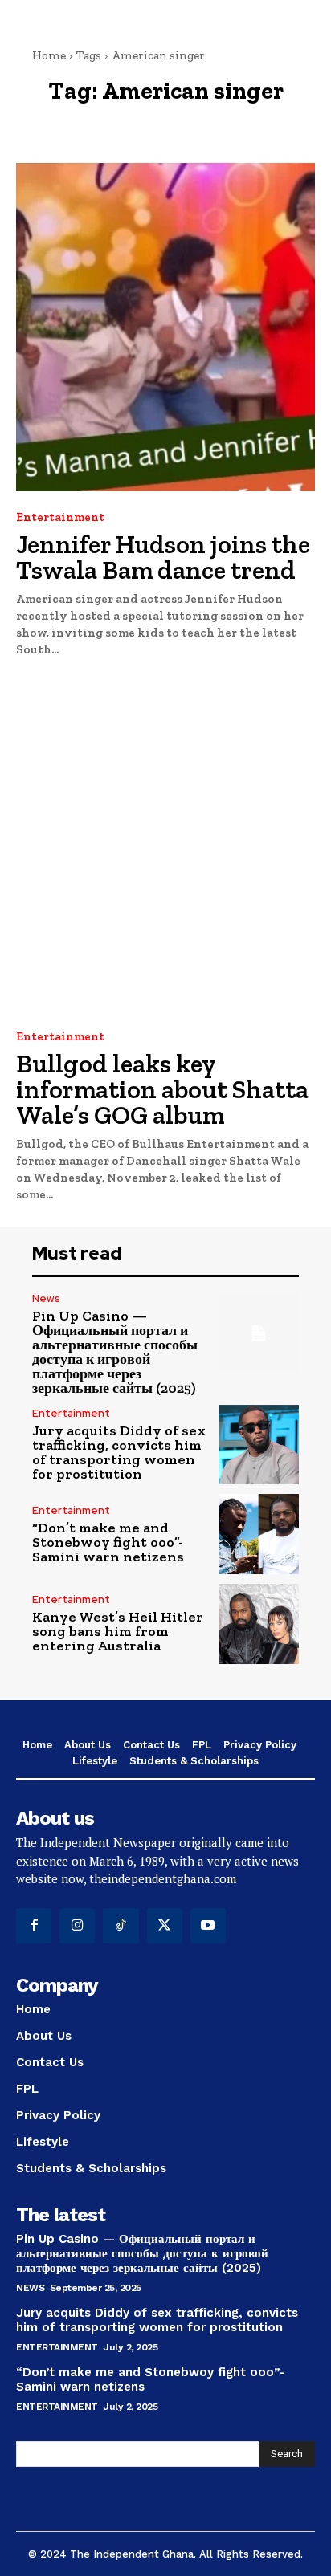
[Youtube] (208, 1926)
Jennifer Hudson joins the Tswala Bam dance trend (163, 557)
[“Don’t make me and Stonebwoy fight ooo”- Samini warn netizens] (259, 1534)
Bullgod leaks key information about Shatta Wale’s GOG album (162, 1089)
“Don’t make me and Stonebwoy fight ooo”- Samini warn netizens (108, 1542)
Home (49, 55)
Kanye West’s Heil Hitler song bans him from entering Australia (118, 1631)
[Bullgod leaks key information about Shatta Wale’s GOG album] (165, 846)
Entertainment (60, 517)
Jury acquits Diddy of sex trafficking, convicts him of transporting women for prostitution (119, 1452)
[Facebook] (34, 1926)
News (46, 1298)
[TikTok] (121, 1926)
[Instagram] (77, 1926)
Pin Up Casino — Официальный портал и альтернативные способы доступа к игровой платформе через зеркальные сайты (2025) (115, 1352)
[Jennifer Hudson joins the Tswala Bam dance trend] (165, 327)
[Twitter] (165, 1926)
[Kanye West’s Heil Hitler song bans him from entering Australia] (259, 1624)
